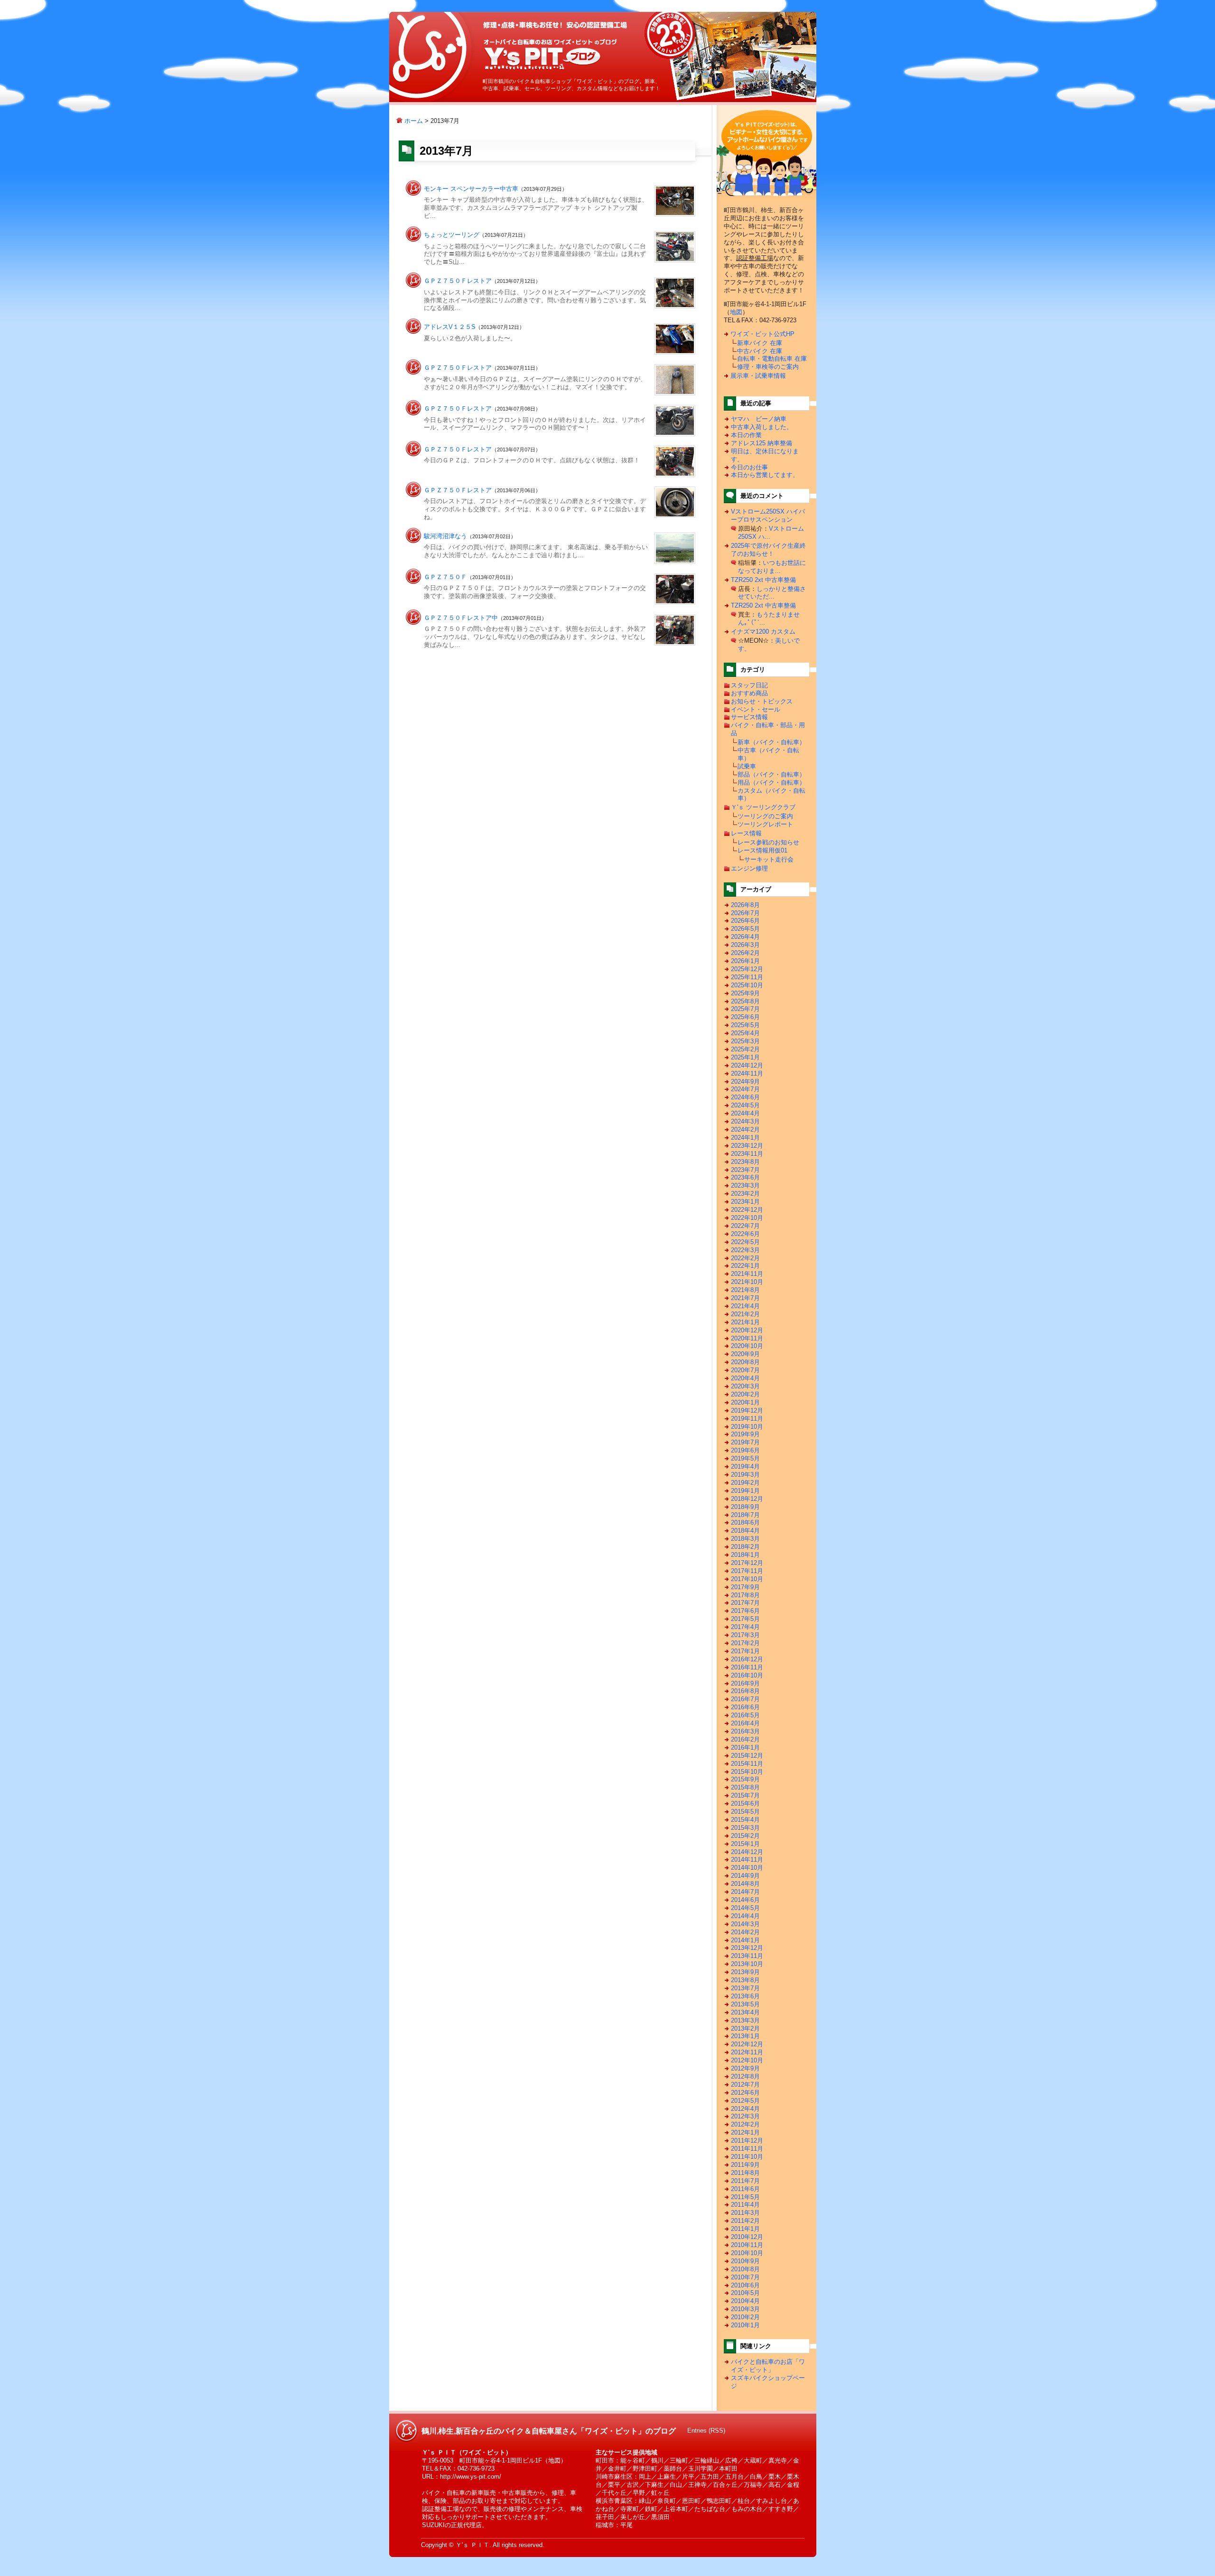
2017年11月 (747, 1571)
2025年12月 (747, 969)
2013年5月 (745, 2004)
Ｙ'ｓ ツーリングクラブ (763, 807)
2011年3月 (745, 2213)
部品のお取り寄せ (477, 2501)
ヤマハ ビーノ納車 (759, 419)
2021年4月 (745, 1306)
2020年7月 (745, 1370)
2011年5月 (745, 2197)
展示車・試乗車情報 (758, 376)
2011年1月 (745, 2229)
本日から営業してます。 (765, 475)
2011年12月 (747, 2140)
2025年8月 (745, 1001)
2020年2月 (745, 1394)
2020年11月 (747, 1338)
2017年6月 (745, 1611)
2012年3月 (745, 2116)
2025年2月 (745, 1049)
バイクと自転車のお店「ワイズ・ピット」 (768, 2366)
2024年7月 (745, 1089)
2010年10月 (747, 2253)
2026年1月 (745, 961)
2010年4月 (745, 2301)
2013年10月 (747, 1964)
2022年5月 (745, 1242)
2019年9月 (745, 1434)
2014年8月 (745, 1884)
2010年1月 (745, 2325)
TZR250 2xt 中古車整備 (763, 580)
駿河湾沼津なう (445, 536)
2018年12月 (747, 1499)
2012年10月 (747, 2060)
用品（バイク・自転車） (771, 782)
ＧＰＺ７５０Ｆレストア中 (461, 618)
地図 (736, 312)
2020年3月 (745, 1386)
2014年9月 (745, 1876)
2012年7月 (745, 2084)
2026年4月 (745, 937)
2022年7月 (745, 1226)
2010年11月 (747, 2245)
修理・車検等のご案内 (768, 367)
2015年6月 (745, 1803)
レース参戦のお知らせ (768, 842)
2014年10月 (747, 1868)
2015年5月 (745, 1812)
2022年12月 (747, 1210)
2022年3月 (745, 1250)
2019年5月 (745, 1458)
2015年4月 (745, 1820)
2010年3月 (745, 2309)
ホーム (413, 121)
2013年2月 (745, 2028)
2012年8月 (745, 2076)
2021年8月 (745, 1290)
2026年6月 (745, 921)
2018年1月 (745, 1555)
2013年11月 (747, 1956)
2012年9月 (745, 2068)
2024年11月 (747, 1073)
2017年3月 (745, 1635)
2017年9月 (745, 1587)
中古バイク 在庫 (760, 351)
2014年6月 (745, 1900)
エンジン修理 (749, 868)
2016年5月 (745, 1715)
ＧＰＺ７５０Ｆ (445, 577)
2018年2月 (745, 1547)
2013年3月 (745, 2020)
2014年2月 (745, 1932)
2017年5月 (745, 1619)
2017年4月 (745, 1627)
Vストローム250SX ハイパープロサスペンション (768, 515)
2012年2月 (745, 2124)
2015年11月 (747, 1764)
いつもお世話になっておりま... (772, 567)
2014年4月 (745, 1916)
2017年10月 (747, 1579)
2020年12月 (747, 1330)
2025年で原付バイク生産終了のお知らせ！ (768, 550)
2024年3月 (745, 1121)
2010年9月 (745, 2261)
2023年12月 (747, 1146)
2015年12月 (747, 1756)
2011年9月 (745, 2165)
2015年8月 (745, 1787)
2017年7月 (745, 1603)
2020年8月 (745, 1362)
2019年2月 (745, 1483)
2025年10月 (747, 985)
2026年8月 (745, 905)
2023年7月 (745, 1170)
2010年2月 (745, 2317)
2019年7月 (745, 1442)
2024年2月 (745, 1129)
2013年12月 (747, 1948)
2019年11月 (747, 1419)
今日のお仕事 (749, 467)
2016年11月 (747, 1667)
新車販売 (484, 2493)
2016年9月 (745, 1683)
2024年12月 (747, 1065)
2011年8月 (745, 2173)
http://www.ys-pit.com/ (471, 2477)
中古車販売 (518, 2493)
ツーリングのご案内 (765, 816)
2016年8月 (745, 1691)
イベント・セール (756, 709)
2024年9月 (745, 1082)
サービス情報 (749, 717)
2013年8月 (745, 1980)
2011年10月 (747, 2157)
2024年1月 (745, 1138)
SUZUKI (433, 2525)
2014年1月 (745, 1940)
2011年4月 (745, 2205)
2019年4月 (745, 1466)
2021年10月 (747, 1282)
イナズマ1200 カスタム (763, 632)
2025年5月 (745, 1025)
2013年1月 (745, 2036)
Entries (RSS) (706, 2431)
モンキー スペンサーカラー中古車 (471, 189)
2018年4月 (745, 1531)
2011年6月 (745, 2189)
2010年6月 (745, 2285)
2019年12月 (747, 1410)
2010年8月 (745, 2269)
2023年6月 (745, 1177)
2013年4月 (745, 2012)
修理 (558, 2493)
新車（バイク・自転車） (771, 742)
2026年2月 (745, 953)
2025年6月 (745, 1017)
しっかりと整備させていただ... (772, 593)
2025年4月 (745, 1033)
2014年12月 (747, 1852)
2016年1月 (745, 1747)
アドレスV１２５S (450, 327)
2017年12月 (747, 1563)
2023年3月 (745, 1185)
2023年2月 (745, 1194)
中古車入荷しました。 (762, 427)
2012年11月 (747, 2052)
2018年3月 (745, 1539)
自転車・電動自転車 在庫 (772, 359)
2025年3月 (745, 1041)
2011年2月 (745, 2221)
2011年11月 (747, 2149)
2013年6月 (745, 1996)
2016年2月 (745, 1739)
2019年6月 (745, 1450)
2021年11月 (747, 1274)
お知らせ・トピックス (762, 701)
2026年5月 (745, 929)
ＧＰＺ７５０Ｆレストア (458, 281)
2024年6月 (745, 1097)
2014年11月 (747, 1859)
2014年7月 (745, 1892)
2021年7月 (745, 1298)
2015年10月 (747, 1772)
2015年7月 (745, 1795)
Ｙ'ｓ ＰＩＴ (472, 2545)
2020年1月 (745, 1402)
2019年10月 (747, 1427)
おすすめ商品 (749, 693)
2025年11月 (747, 977)
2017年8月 (745, 1595)
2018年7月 (745, 1515)
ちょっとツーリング (452, 235)
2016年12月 (747, 1659)
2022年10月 (747, 1218)
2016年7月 (745, 1699)
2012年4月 (745, 2109)
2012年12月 (747, 2044)
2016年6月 (745, 1707)
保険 (440, 2501)
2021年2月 (745, 1314)
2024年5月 (745, 1105)
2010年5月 (745, 2293)
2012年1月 (745, 2132)
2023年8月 (745, 1162)
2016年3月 (745, 1731)
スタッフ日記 (749, 685)
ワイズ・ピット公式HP (762, 334)
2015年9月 (745, 1779)
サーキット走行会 (769, 859)
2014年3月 (745, 1924)
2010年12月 (747, 2237)
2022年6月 (745, 1234)
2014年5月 (745, 1908)
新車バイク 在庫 (760, 343)
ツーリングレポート (765, 824)
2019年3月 (745, 1475)
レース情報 (746, 833)
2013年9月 (745, 1972)
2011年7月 (745, 2181)
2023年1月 (745, 1202)
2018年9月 (745, 1507)
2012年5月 (745, 2101)
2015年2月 (745, 1836)
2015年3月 (745, 1828)
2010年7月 (745, 2277)
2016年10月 (747, 1675)
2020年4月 (745, 1378)
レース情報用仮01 (762, 850)
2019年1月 (745, 1491)
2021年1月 (745, 1322)
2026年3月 (745, 945)
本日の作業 (746, 435)
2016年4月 (745, 1723)
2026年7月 (745, 913)
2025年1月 (745, 1057)
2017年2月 (745, 1643)
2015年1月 (745, 1844)
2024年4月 (745, 1113)
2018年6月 (745, 1522)
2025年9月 (745, 993)
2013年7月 (745, 1988)
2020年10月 (747, 1346)
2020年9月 (745, 1354)
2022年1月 (745, 1266)
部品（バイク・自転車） (771, 774)
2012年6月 (745, 2093)
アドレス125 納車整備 (762, 443)
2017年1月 (745, 1651)
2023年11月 (747, 1154)
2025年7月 (745, 1009)
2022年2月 (745, 1258)
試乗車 (747, 766)
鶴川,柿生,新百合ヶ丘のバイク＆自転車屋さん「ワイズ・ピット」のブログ (550, 54)
